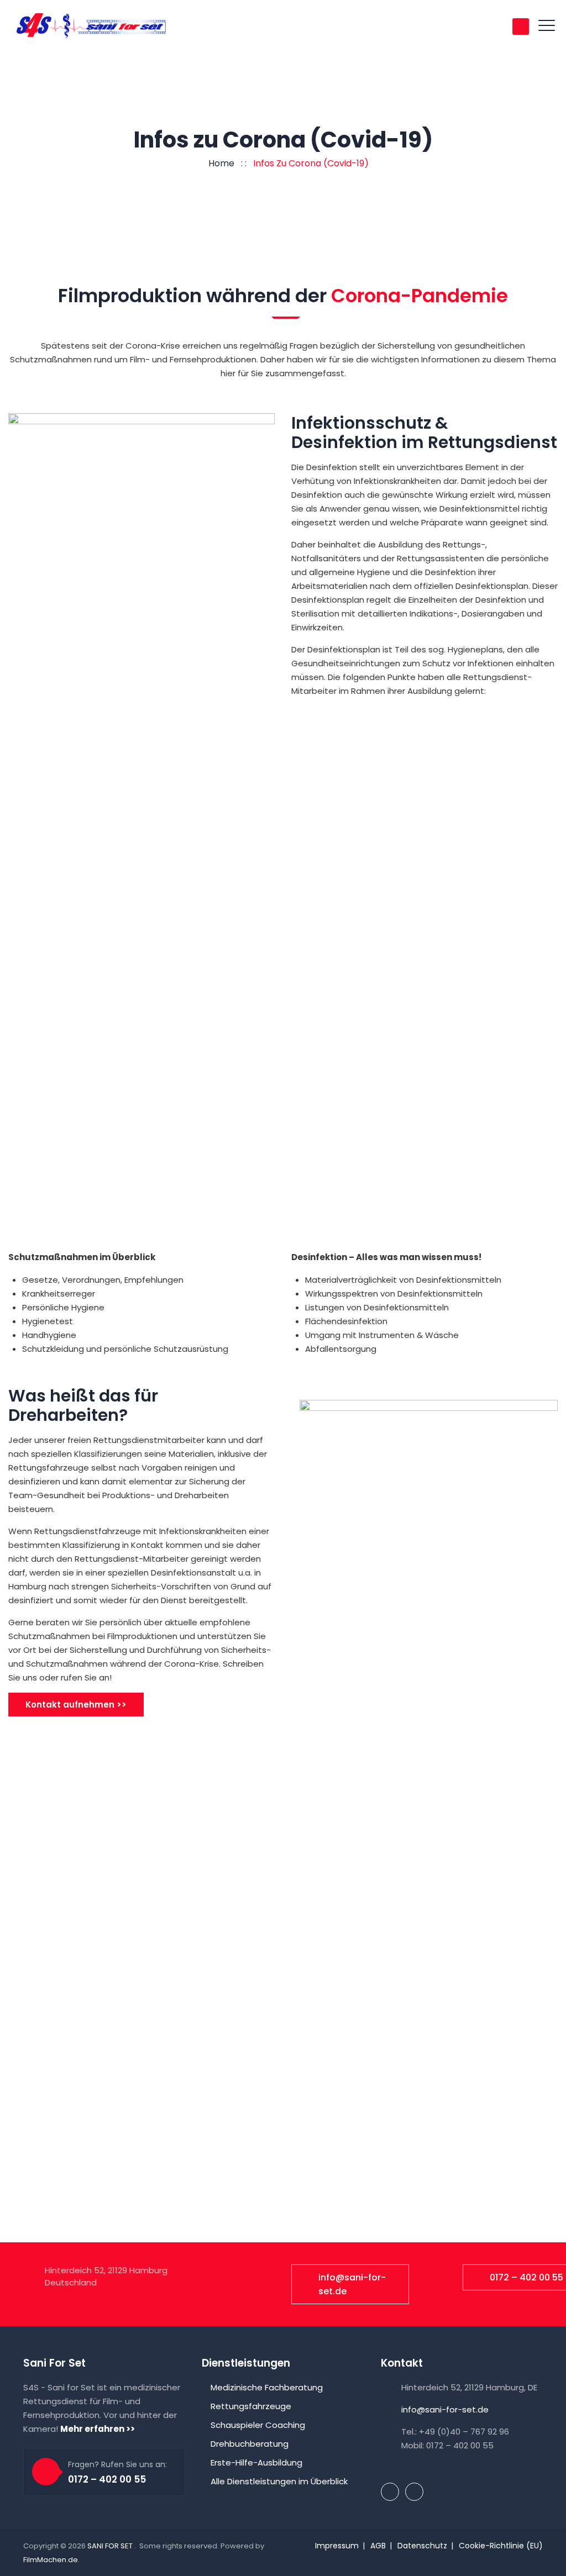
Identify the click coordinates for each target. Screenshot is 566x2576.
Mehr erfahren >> (98, 2429)
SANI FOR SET (111, 2546)
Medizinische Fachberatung (267, 2387)
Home (219, 163)
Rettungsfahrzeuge (251, 2406)
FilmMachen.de (51, 2560)
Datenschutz (422, 2546)
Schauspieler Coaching (258, 2425)
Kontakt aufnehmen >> (76, 1705)
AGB (378, 2546)
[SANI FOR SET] (91, 26)
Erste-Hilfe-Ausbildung (256, 2462)
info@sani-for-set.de (352, 2284)
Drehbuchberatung (250, 2444)
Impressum (337, 2546)
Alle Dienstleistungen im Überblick (279, 2481)
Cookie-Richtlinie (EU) (501, 2546)
